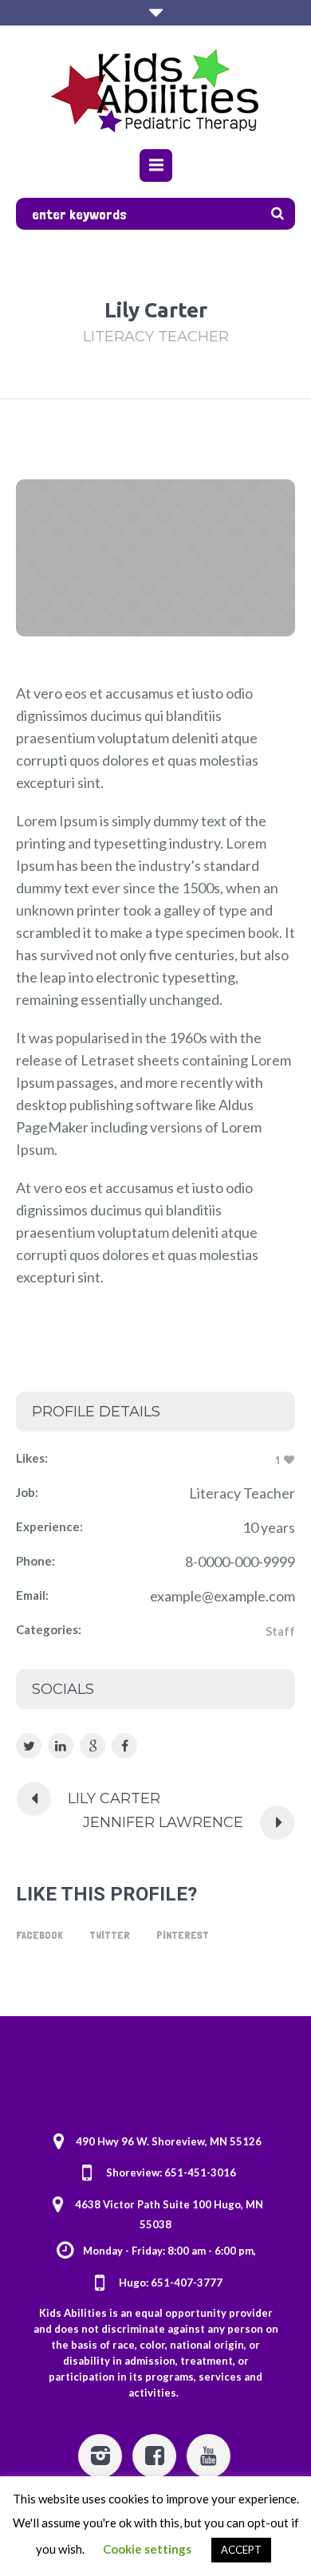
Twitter (110, 1935)
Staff (280, 1631)
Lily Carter (114, 1798)
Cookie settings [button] (147, 2549)
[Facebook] (154, 2456)
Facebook (39, 1935)
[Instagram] (100, 2456)
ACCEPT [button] (241, 2550)
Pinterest (183, 1935)
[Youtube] (209, 2456)
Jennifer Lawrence (163, 1822)
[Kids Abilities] (156, 89)
